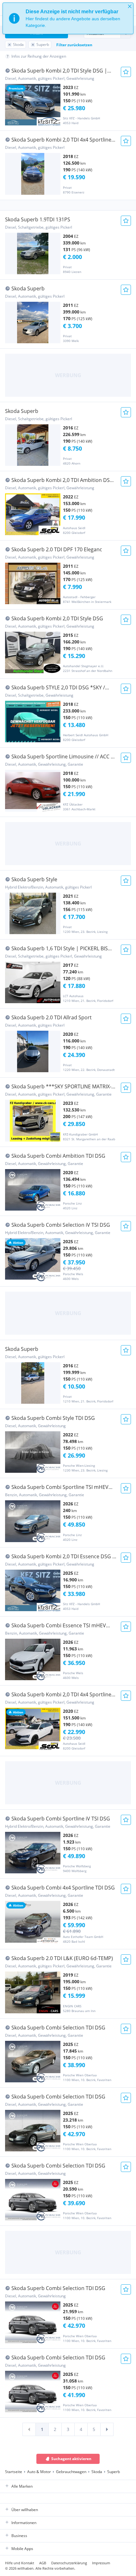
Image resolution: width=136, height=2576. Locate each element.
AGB (43, 2563)
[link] (29, 2429)
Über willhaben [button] (25, 2510)
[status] (68, 18)
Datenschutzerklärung (69, 2563)
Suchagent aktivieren (71, 2459)
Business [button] (19, 2536)
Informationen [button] (24, 2523)
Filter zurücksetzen (74, 45)
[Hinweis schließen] (130, 6)
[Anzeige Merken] (126, 72)
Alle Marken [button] (22, 2486)
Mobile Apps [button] (22, 2549)
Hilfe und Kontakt (20, 2563)
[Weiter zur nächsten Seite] (107, 2429)
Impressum (101, 2563)
